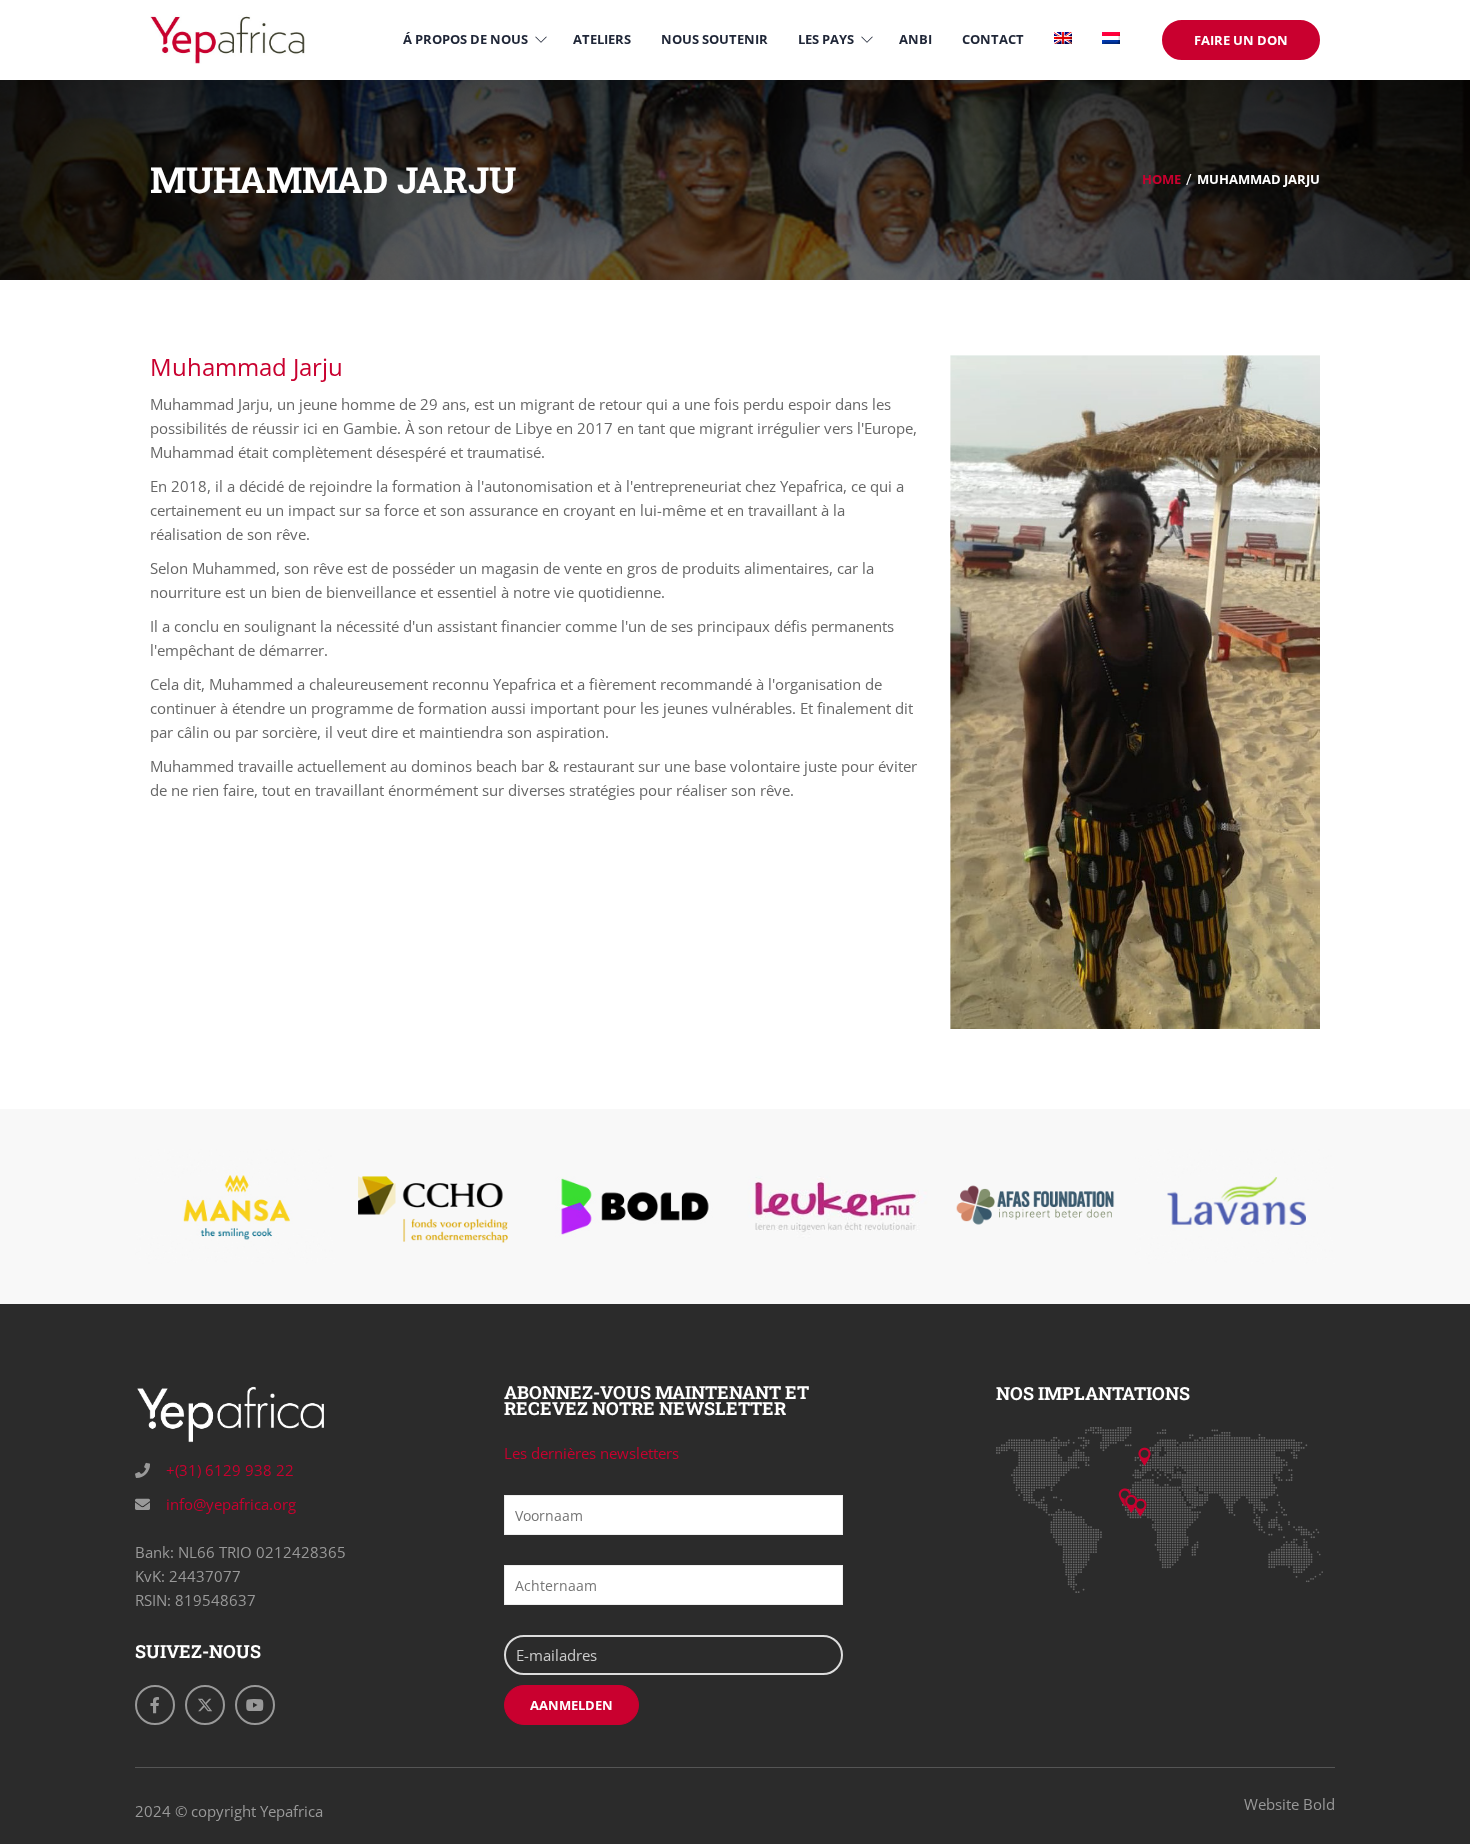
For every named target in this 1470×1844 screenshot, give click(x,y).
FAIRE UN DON (1241, 40)
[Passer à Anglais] (1063, 39)
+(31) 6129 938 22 (228, 1470)
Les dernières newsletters (591, 1453)
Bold (1319, 1804)
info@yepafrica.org (229, 1504)
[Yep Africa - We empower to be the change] (227, 38)
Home (1161, 179)
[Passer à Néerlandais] (1111, 39)
